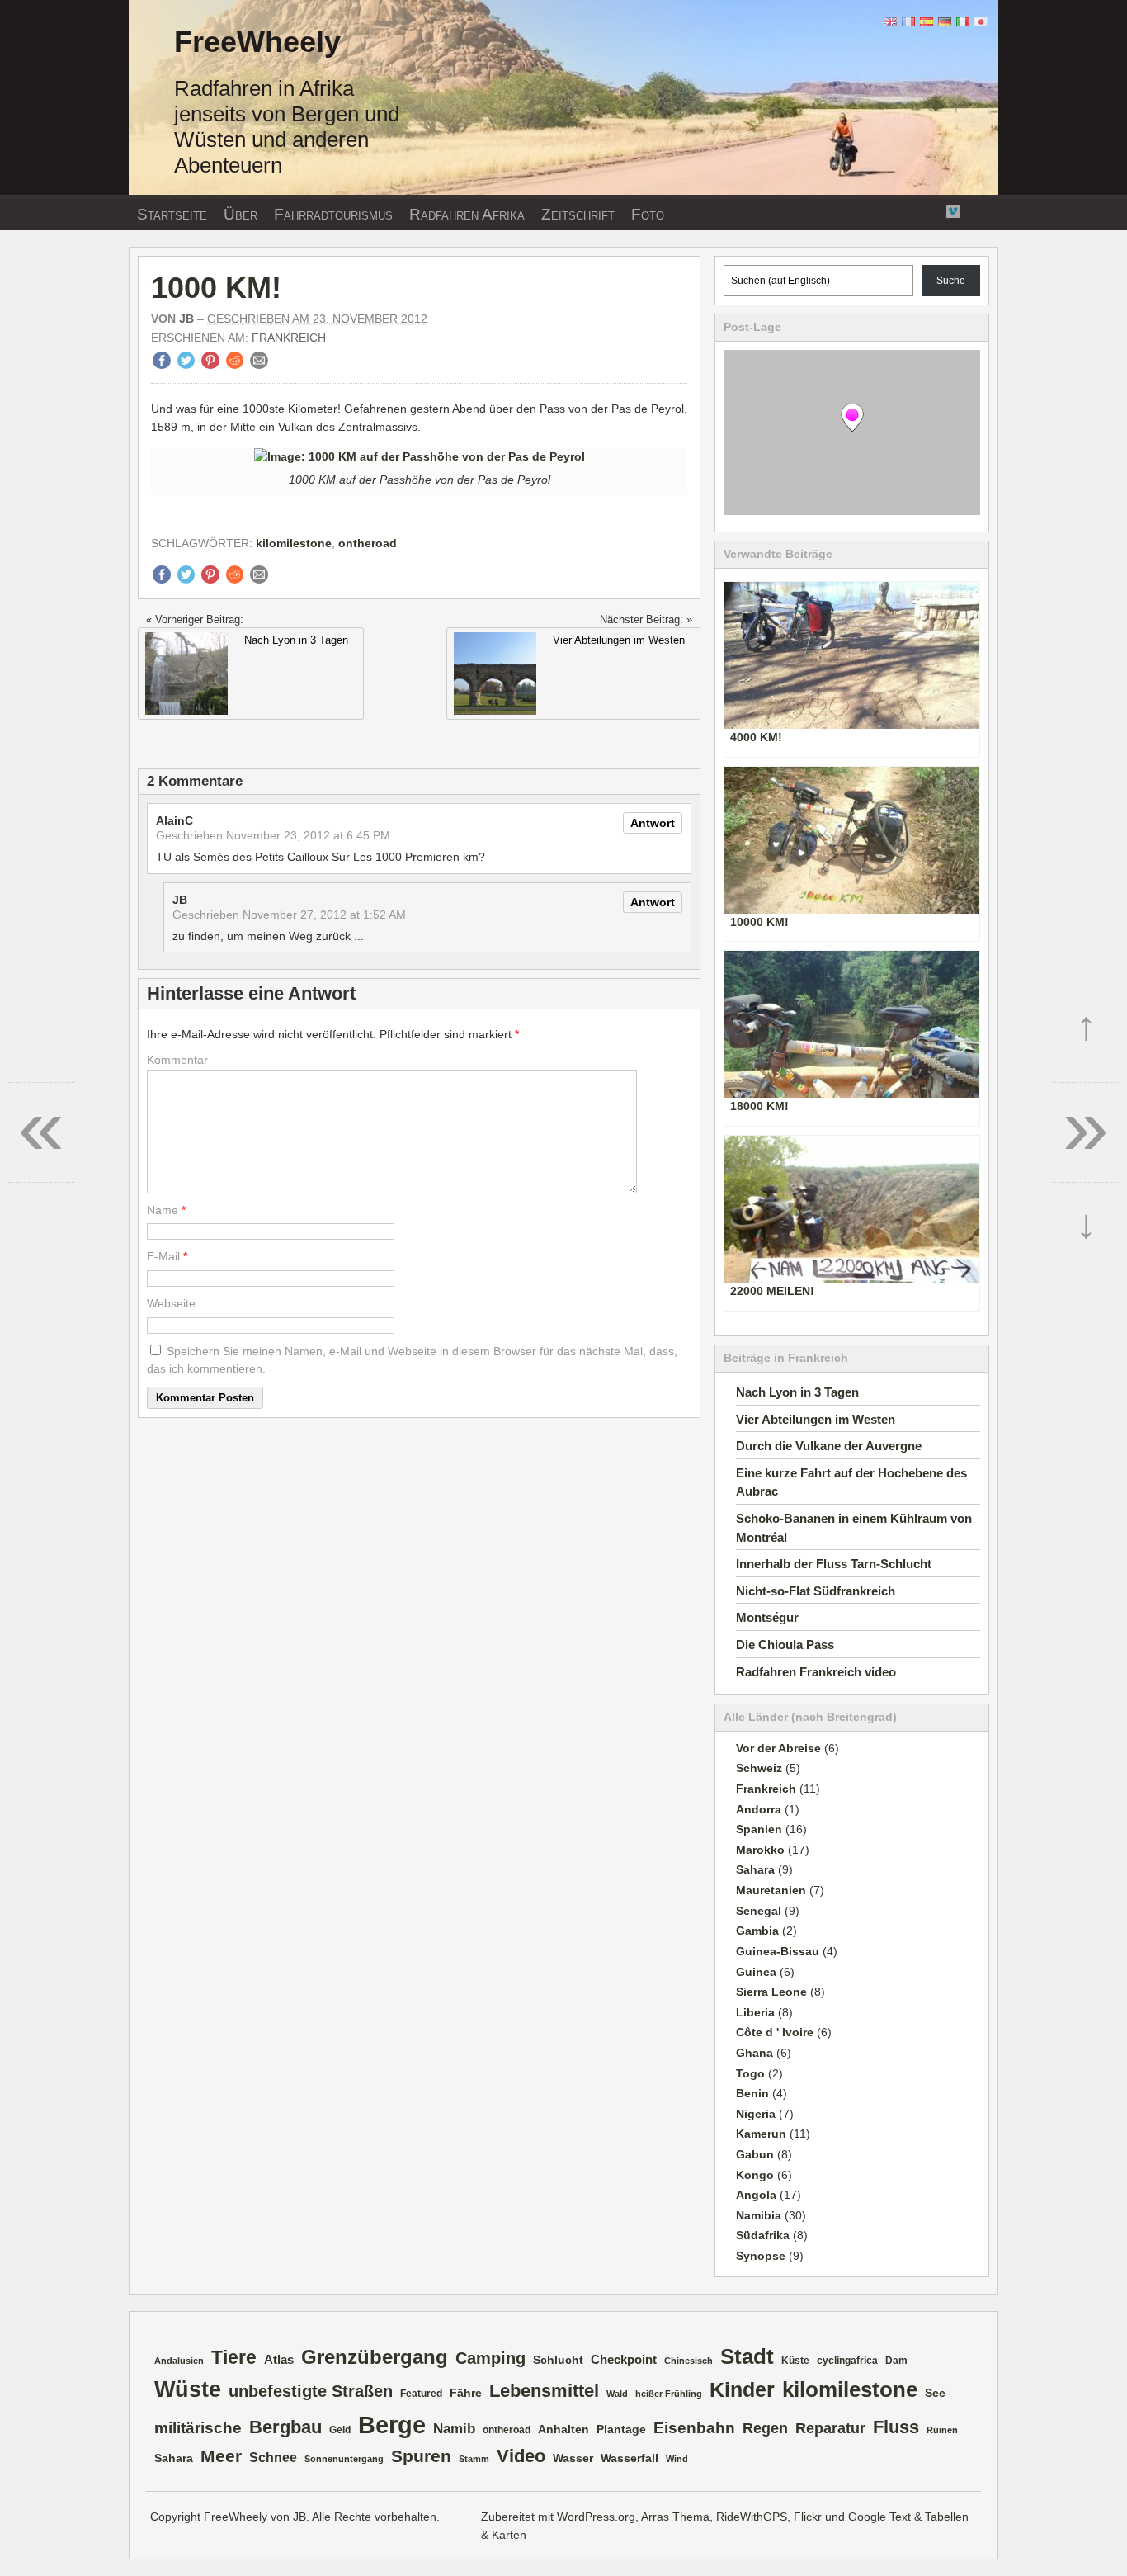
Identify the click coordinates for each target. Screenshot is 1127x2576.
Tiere (234, 2357)
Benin (752, 2093)
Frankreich (289, 338)
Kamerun (761, 2134)
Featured (421, 2394)
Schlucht (558, 2360)
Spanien (759, 1829)
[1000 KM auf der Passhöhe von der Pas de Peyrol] (420, 456)
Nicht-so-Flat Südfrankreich (816, 1591)
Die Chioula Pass (785, 1645)
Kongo (755, 2175)
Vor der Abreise (778, 1748)
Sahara (755, 1869)
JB (186, 319)
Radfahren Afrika (467, 214)
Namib (454, 2429)
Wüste (188, 2389)
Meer (221, 2456)
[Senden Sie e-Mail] (259, 365)
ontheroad (368, 543)
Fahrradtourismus (333, 214)
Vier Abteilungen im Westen (816, 1419)
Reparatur (830, 2428)
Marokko (760, 1850)
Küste (795, 2361)
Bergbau (285, 2427)
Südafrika (763, 2235)
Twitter (912, 210)
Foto (648, 214)
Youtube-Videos (932, 211)
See (935, 2393)
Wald (617, 2394)
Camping (490, 2358)
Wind (677, 2459)
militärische (198, 2427)
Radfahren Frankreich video (816, 1672)
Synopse (761, 2256)
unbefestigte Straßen (311, 2391)
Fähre (466, 2393)
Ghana (754, 2053)
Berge (392, 2425)
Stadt (747, 2356)
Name (163, 1210)
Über (240, 214)
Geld (340, 2430)
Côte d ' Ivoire (775, 2032)
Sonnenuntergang (344, 2459)
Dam (896, 2361)
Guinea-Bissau (778, 1951)
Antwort (653, 823)
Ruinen (942, 2430)
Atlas (279, 2360)
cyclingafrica (847, 2361)
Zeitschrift (578, 214)
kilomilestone (294, 543)
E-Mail (163, 1256)
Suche (951, 281)
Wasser (573, 2458)
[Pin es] (210, 365)
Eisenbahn (694, 2427)
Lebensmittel (544, 2391)
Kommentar (177, 1060)
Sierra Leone (771, 1992)
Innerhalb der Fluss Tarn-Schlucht (834, 1564)
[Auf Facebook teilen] (162, 365)
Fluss (896, 2427)
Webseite (171, 1303)
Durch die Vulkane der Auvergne (829, 1446)
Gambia (757, 1931)
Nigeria (756, 2114)
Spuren (421, 2456)
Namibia (759, 2215)
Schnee (273, 2458)
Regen (765, 2428)
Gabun (755, 2154)
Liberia (755, 2012)
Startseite (172, 214)
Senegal (759, 1911)
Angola (756, 2195)
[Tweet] (186, 365)
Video (521, 2456)
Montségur (767, 1617)
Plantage (621, 2429)
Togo (750, 2073)
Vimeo (953, 210)
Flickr (891, 210)
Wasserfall (630, 2458)
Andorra (759, 1809)
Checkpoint (624, 2360)
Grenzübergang (375, 2357)
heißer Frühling (669, 2394)
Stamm (474, 2459)
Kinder (742, 2390)
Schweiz (759, 1768)
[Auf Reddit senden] (235, 365)
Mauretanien (771, 1890)
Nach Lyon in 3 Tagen (797, 1392)
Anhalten (563, 2429)
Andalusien (179, 2361)
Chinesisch (688, 2361)
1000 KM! (216, 288)
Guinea (756, 1972)
